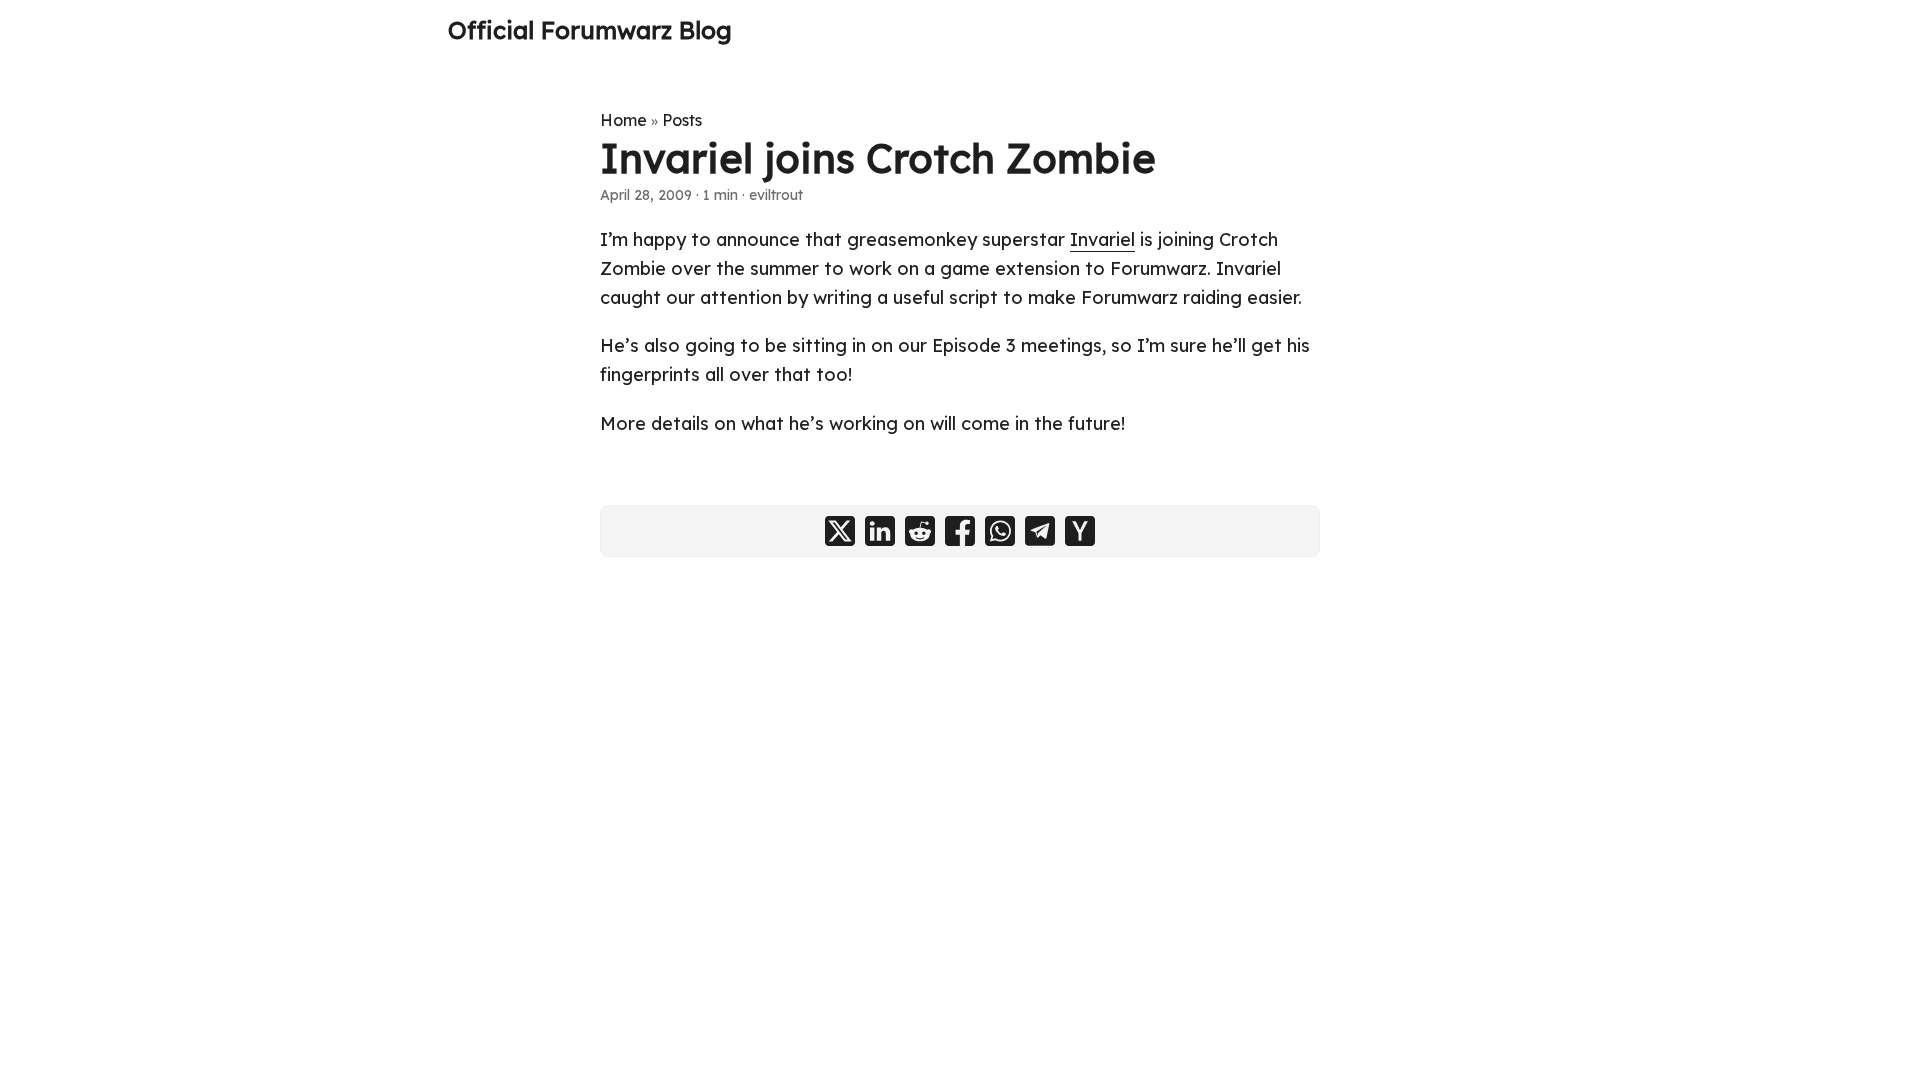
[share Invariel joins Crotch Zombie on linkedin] (880, 531)
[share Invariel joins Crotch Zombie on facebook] (960, 531)
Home (623, 120)
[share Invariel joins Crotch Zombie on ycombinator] (1080, 531)
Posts (682, 120)
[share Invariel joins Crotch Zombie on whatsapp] (1000, 531)
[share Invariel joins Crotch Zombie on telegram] (1040, 531)
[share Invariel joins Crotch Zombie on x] (840, 531)
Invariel (1102, 239)
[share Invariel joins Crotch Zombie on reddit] (920, 531)
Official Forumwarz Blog (590, 30)
